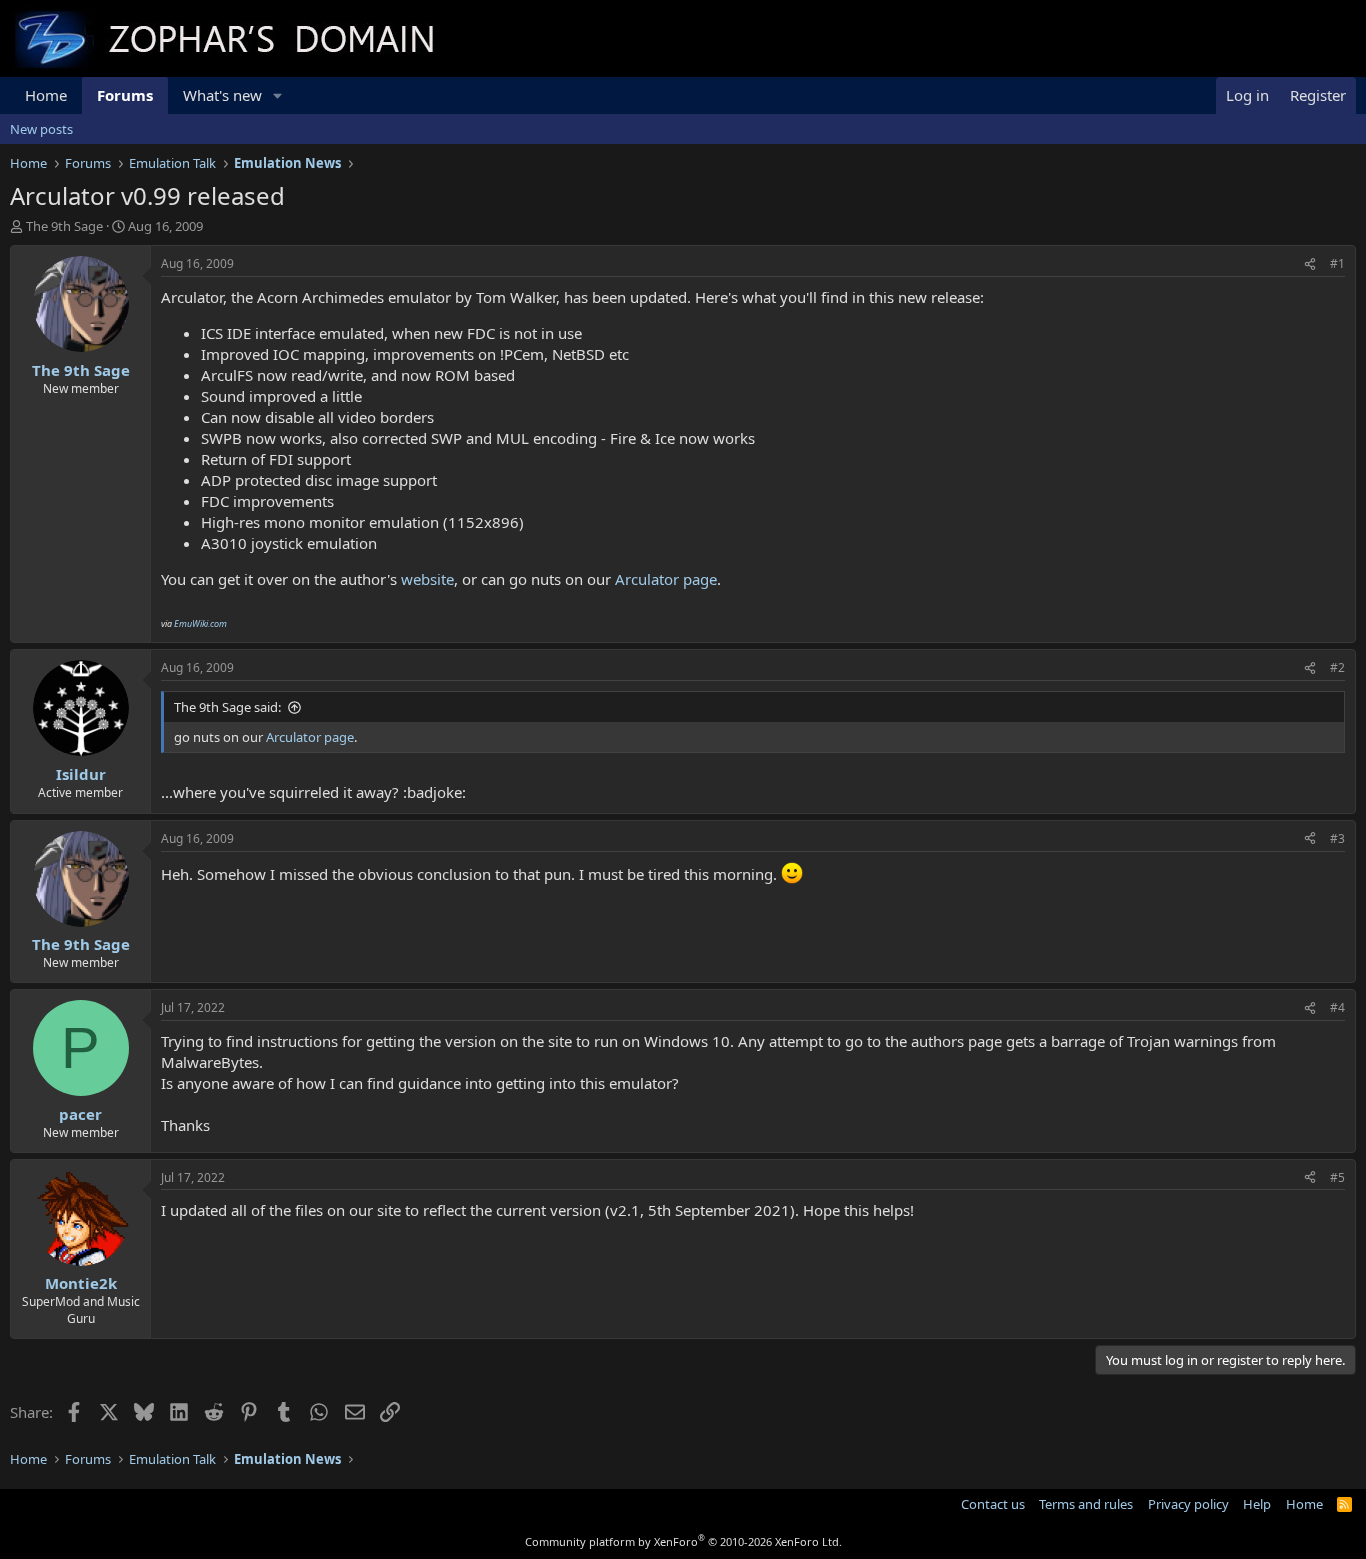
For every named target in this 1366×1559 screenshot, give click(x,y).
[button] (278, 95)
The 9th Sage (64, 226)
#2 (1337, 667)
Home (46, 95)
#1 (1337, 263)
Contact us (993, 1504)
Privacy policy (1188, 1504)
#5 (1337, 1177)
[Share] (1310, 264)
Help (1257, 1504)
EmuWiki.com (200, 623)
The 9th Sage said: (227, 707)
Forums (125, 95)
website (427, 579)
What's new (222, 95)
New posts (41, 129)
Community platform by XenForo (683, 1541)
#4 (1337, 1007)
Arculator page (666, 579)
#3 (1337, 838)
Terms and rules (1086, 1504)
